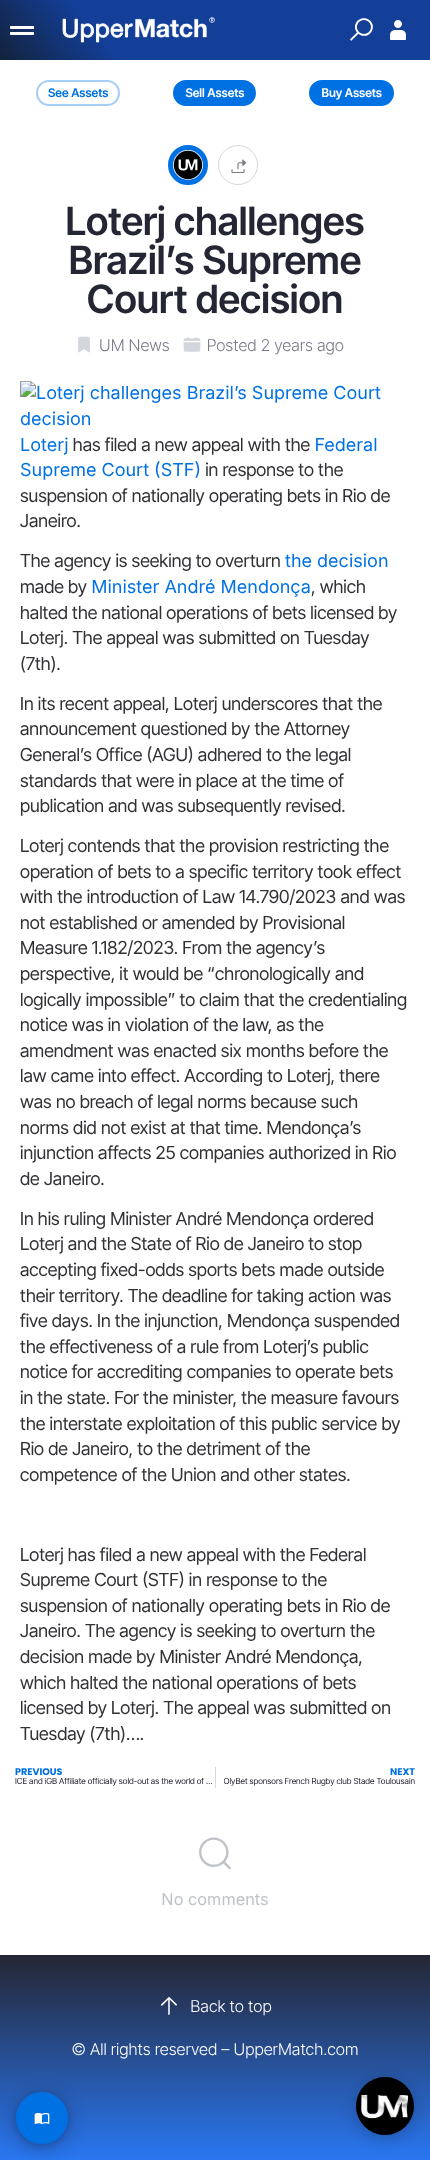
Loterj (44, 445)
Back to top (230, 2006)
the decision (337, 561)
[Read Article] (42, 2118)
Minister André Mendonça (201, 587)
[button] (238, 164)
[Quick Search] (361, 30)
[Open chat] (385, 2106)
